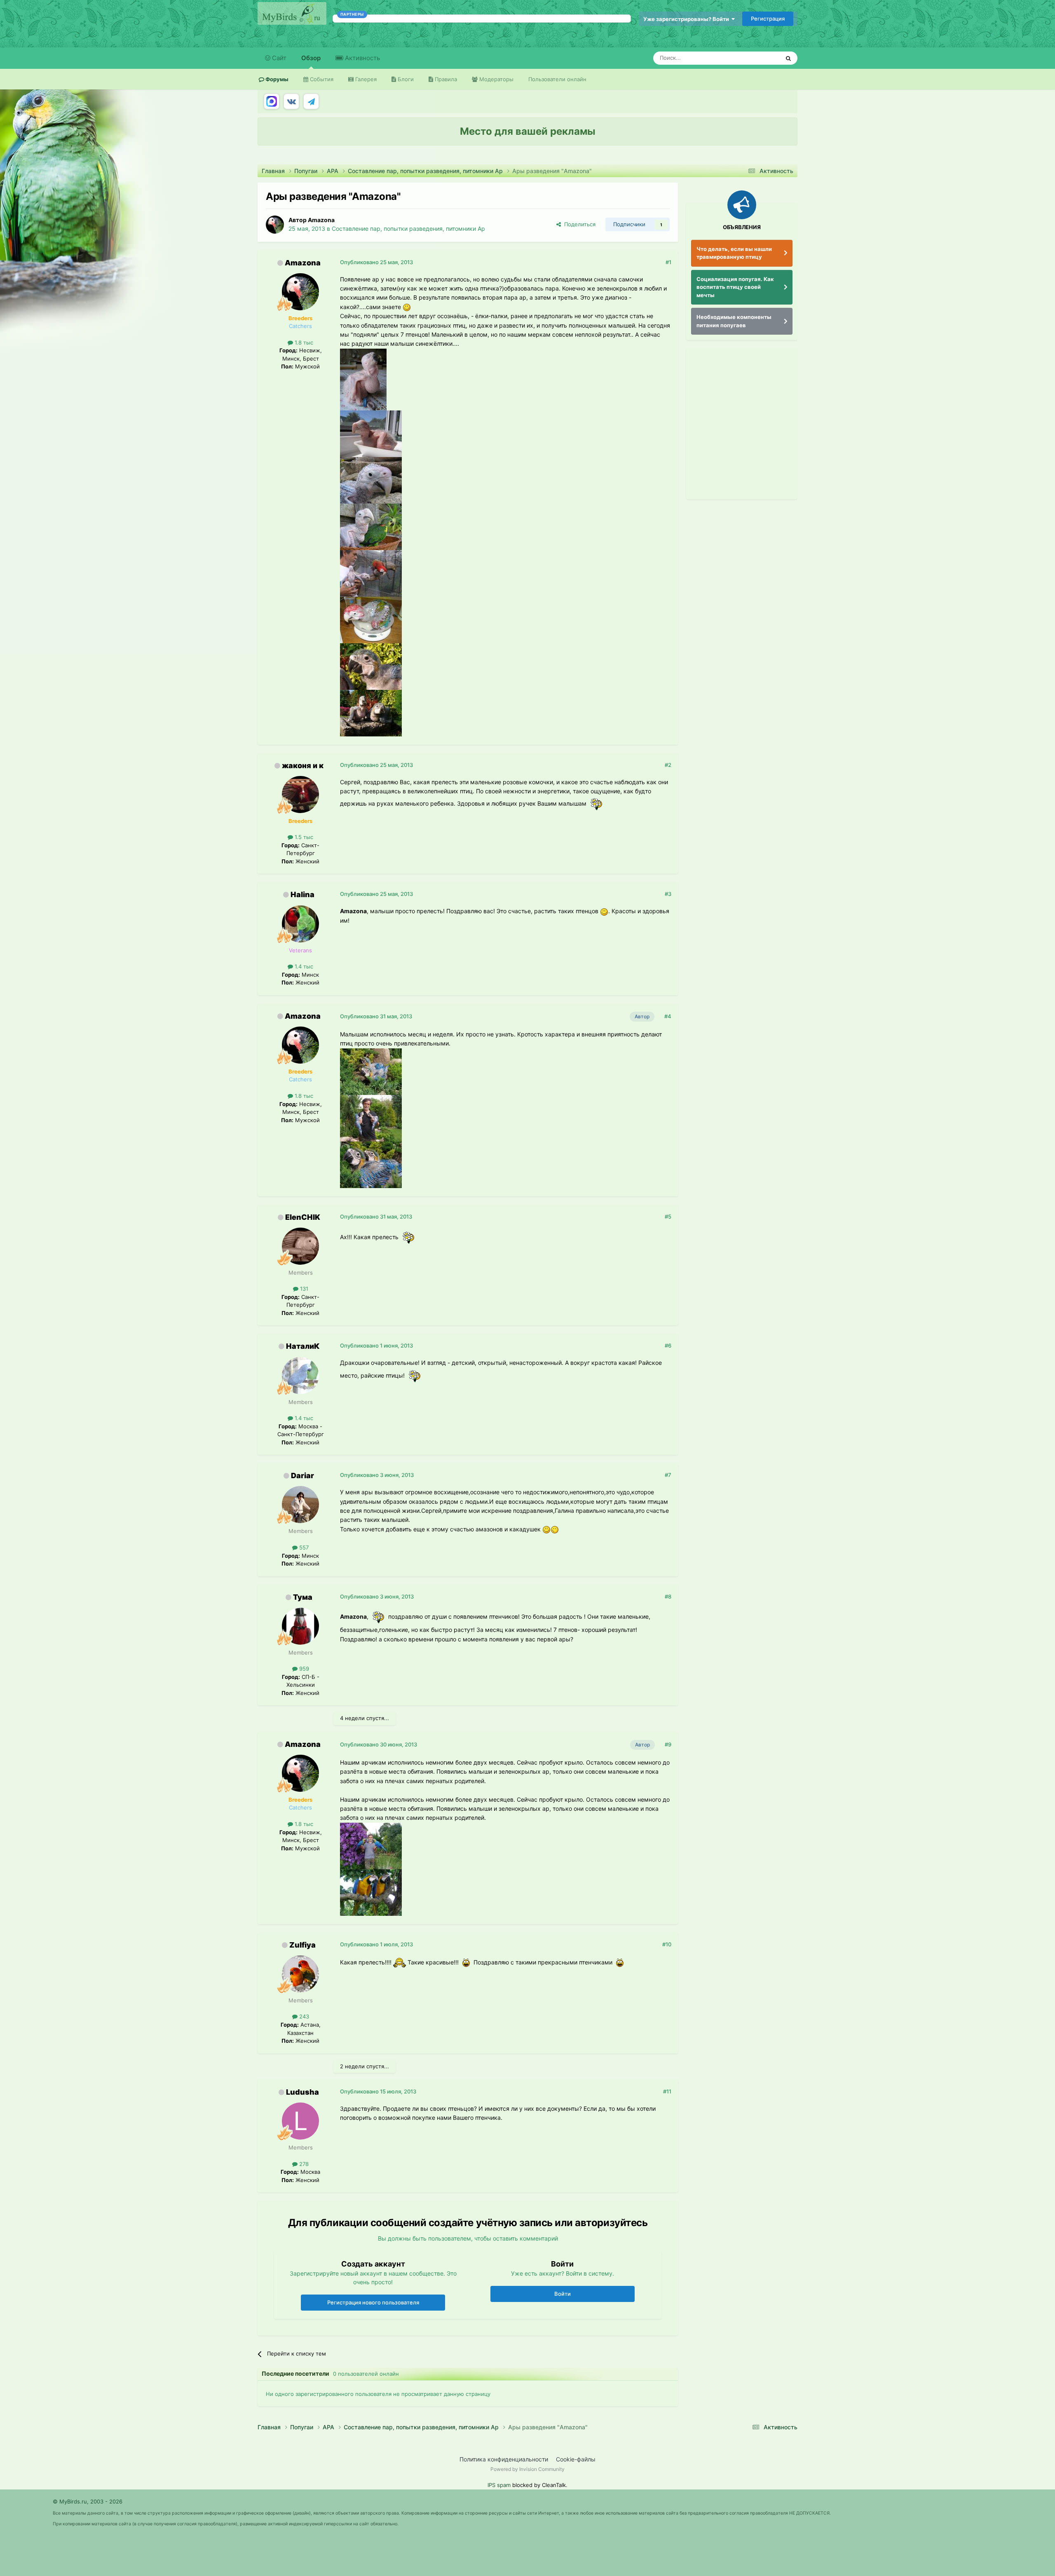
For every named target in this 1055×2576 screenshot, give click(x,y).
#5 (668, 1217)
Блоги (405, 79)
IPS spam (499, 2485)
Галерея (365, 79)
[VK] (291, 101)
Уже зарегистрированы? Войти (687, 19)
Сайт (278, 58)
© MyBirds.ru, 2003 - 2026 (88, 2501)
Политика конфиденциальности (504, 2459)
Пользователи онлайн (557, 79)
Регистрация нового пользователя (373, 2302)
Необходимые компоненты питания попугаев (734, 321)
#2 (668, 765)
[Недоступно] (363, 379)
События (321, 79)
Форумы (276, 79)
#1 (668, 262)
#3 (668, 894)
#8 (668, 1596)
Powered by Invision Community (527, 2469)
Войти (563, 2294)
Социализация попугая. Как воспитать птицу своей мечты (735, 287)
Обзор (311, 58)
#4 (668, 1016)
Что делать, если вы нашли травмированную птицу (734, 253)
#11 (667, 2091)
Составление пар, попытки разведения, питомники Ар (408, 229)
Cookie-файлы (576, 2459)
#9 (668, 1744)
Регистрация (768, 19)
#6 (668, 1345)
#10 (667, 1944)
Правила (445, 79)
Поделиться (578, 224)
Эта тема (757, 58)
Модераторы (496, 79)
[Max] (272, 101)
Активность (362, 58)
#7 (668, 1475)
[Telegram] (311, 101)
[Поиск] (788, 58)
